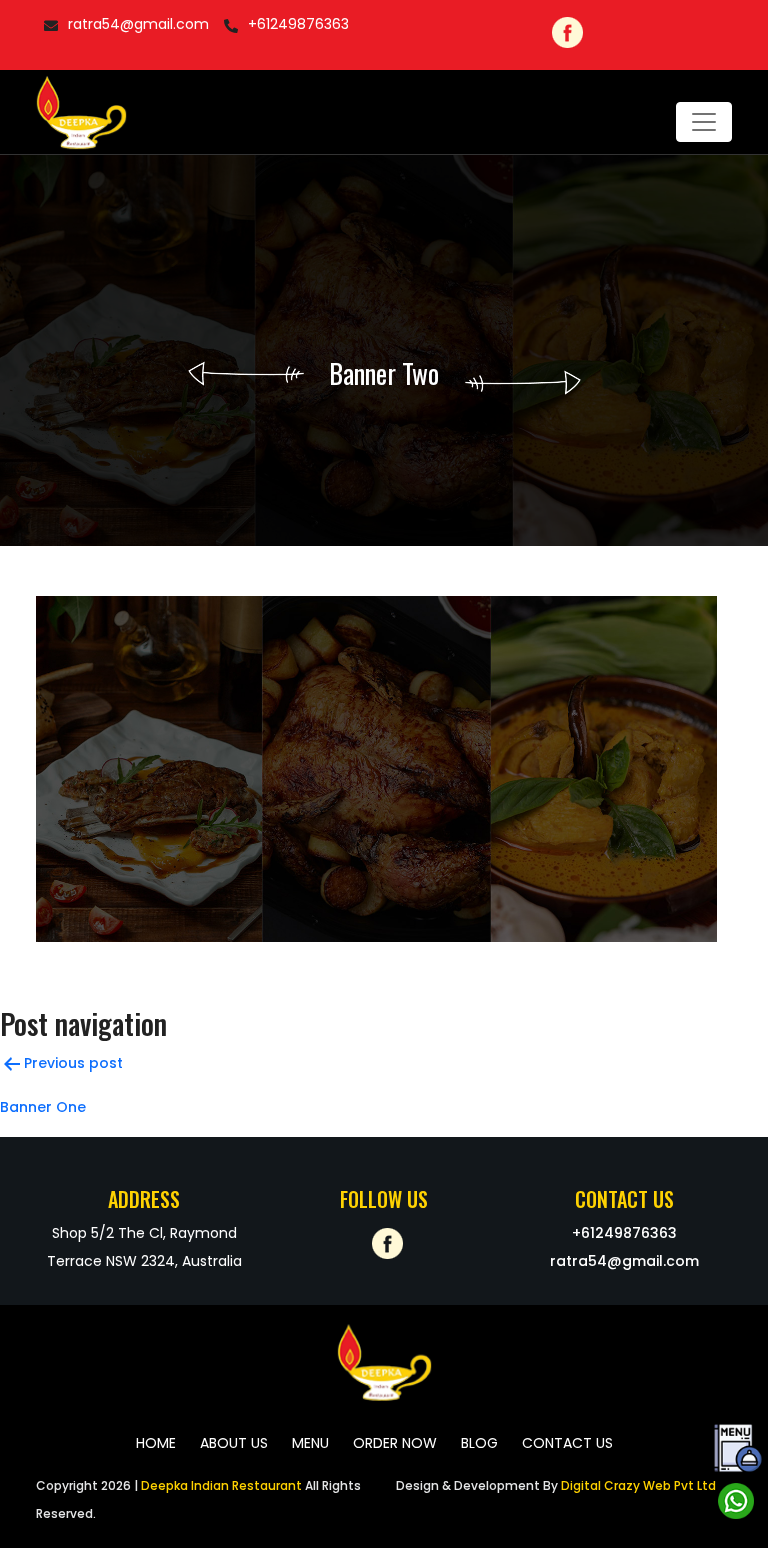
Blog (479, 1443)
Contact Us (567, 1443)
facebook (564, 30)
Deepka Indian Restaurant (221, 1485)
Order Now (395, 1443)
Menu (310, 1443)
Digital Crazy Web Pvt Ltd (637, 1485)
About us (234, 1443)
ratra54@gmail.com (138, 24)
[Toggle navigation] (704, 122)
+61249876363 (298, 24)
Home (156, 1443)
